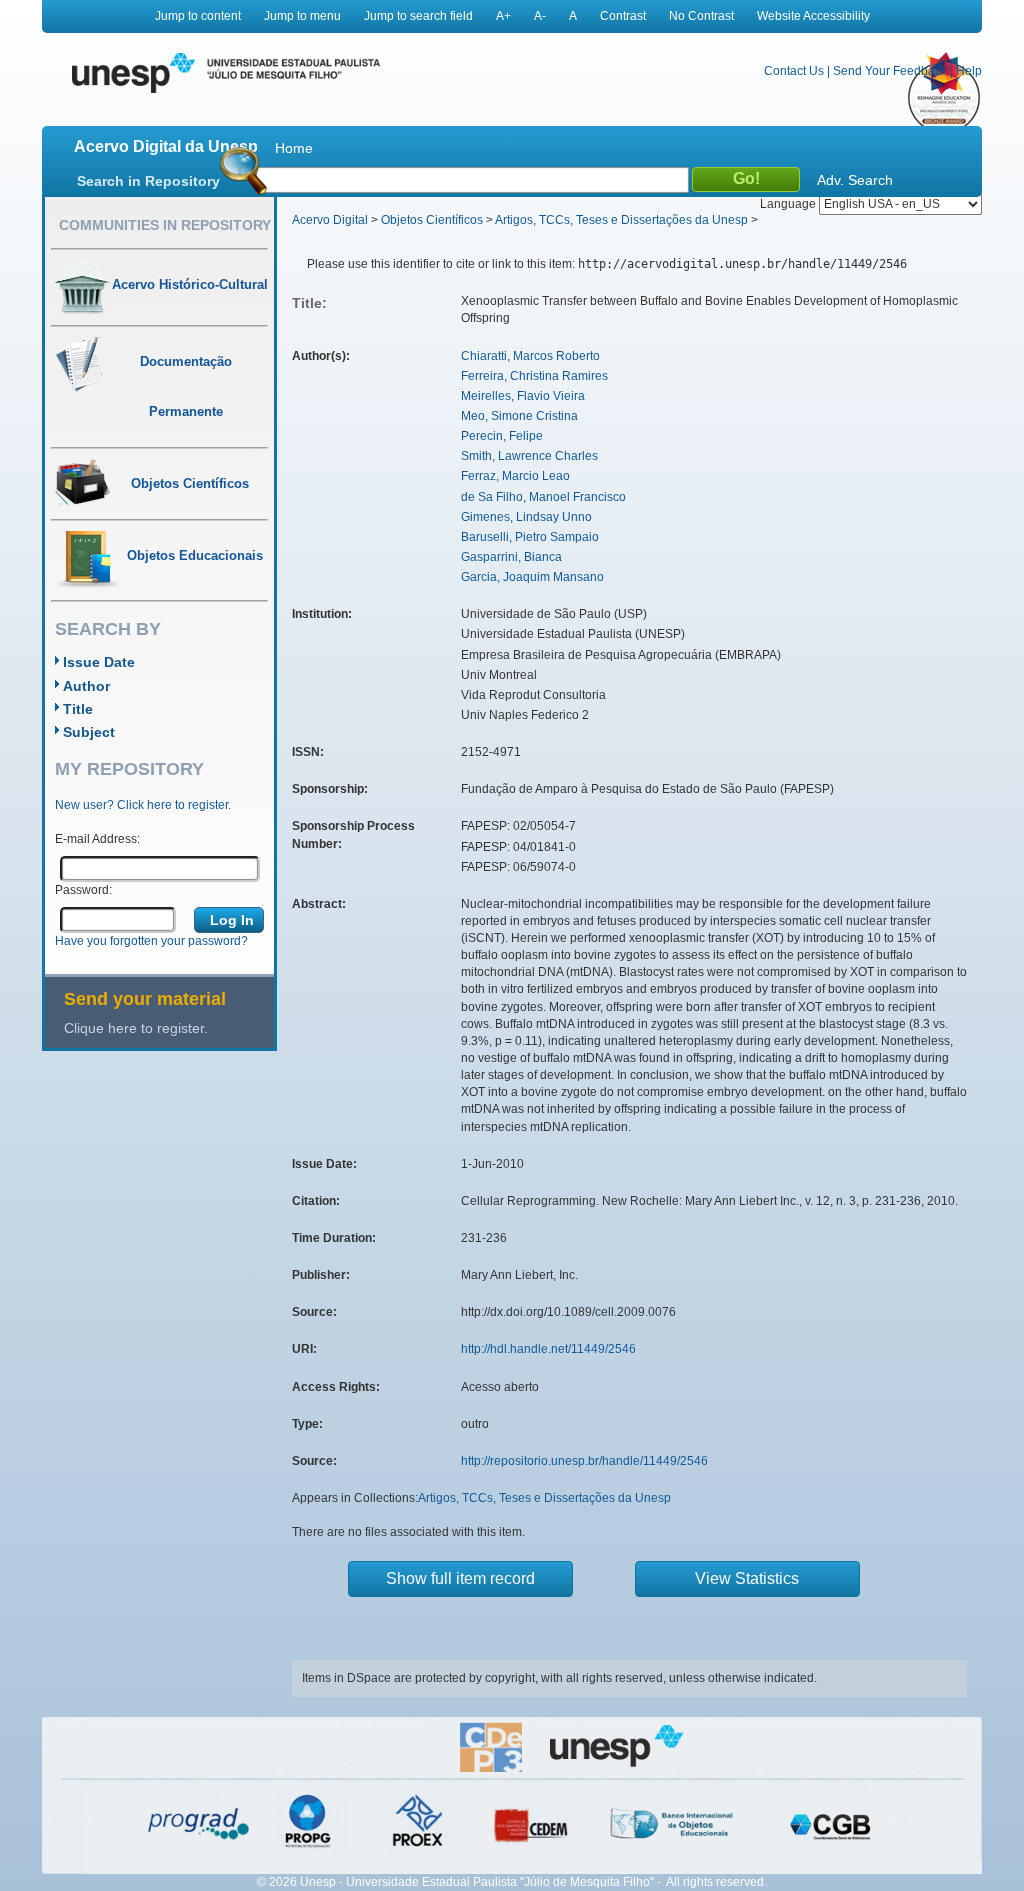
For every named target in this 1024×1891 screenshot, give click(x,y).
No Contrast (701, 16)
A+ (503, 16)
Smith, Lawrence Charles (529, 456)
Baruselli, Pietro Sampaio (530, 537)
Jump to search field (418, 16)
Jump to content (198, 16)
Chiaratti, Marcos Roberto (530, 356)
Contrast (623, 16)
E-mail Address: (97, 839)
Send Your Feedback (890, 71)
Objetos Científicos (432, 220)
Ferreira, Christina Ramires (534, 376)
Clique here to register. (136, 1028)
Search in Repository (148, 181)
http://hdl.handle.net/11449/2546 (548, 1349)
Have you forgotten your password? (151, 941)
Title (78, 709)
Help (969, 71)
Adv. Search (855, 180)
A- (540, 16)
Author (86, 686)
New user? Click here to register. (143, 805)
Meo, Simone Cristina (519, 416)
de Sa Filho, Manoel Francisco (543, 497)
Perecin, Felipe (502, 436)
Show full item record (460, 1578)
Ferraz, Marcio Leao (515, 476)
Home (294, 148)
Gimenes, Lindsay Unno (526, 517)
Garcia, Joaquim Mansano (532, 577)
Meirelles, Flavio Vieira (523, 396)
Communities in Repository (165, 225)
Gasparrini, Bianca (511, 557)
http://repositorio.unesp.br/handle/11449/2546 (584, 1461)
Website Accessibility (813, 16)
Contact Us (794, 71)
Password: (83, 890)
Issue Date (99, 662)
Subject (89, 732)
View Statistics (747, 1578)
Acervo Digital (330, 220)
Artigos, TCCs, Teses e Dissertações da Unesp (621, 220)
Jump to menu (302, 16)
